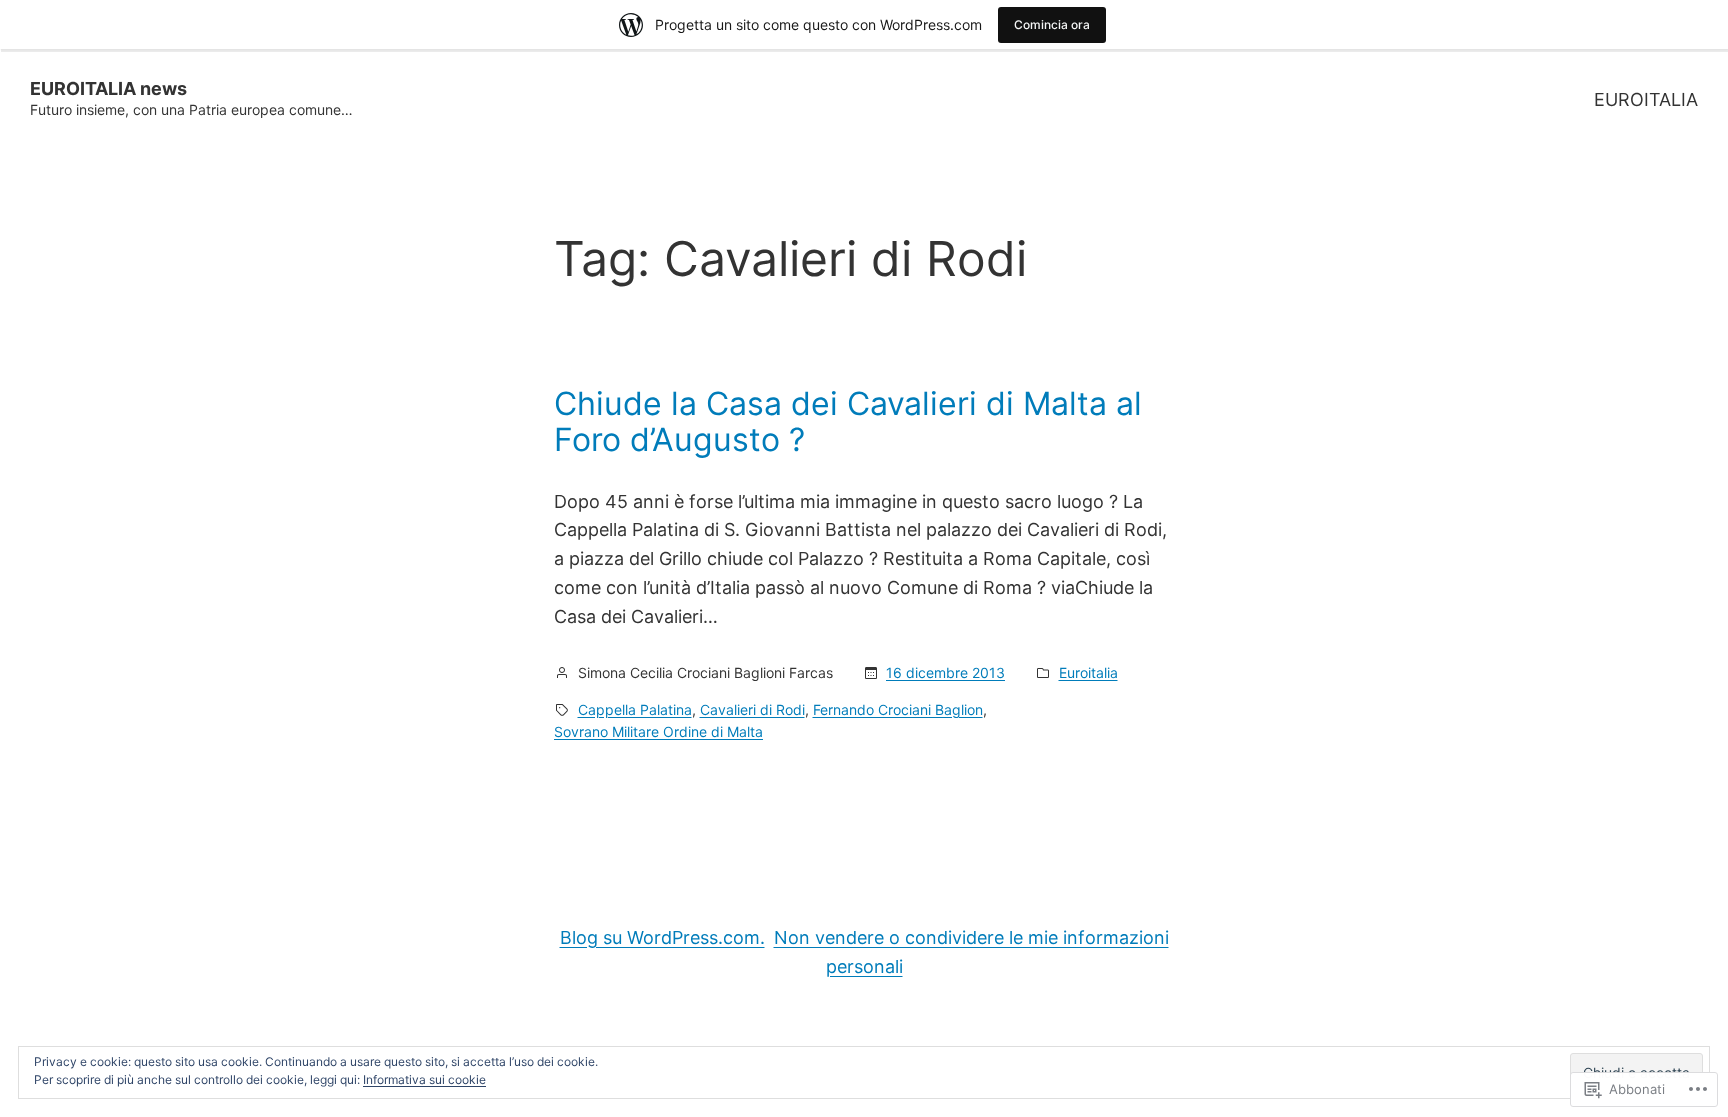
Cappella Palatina (635, 709)
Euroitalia (1088, 672)
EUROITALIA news (108, 88)
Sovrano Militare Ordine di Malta (658, 731)
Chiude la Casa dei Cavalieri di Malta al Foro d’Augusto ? (848, 422)
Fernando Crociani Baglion (898, 709)
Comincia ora (1052, 24)
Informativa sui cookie (424, 1079)
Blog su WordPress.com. (662, 937)
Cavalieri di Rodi (752, 709)
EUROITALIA (1646, 99)
